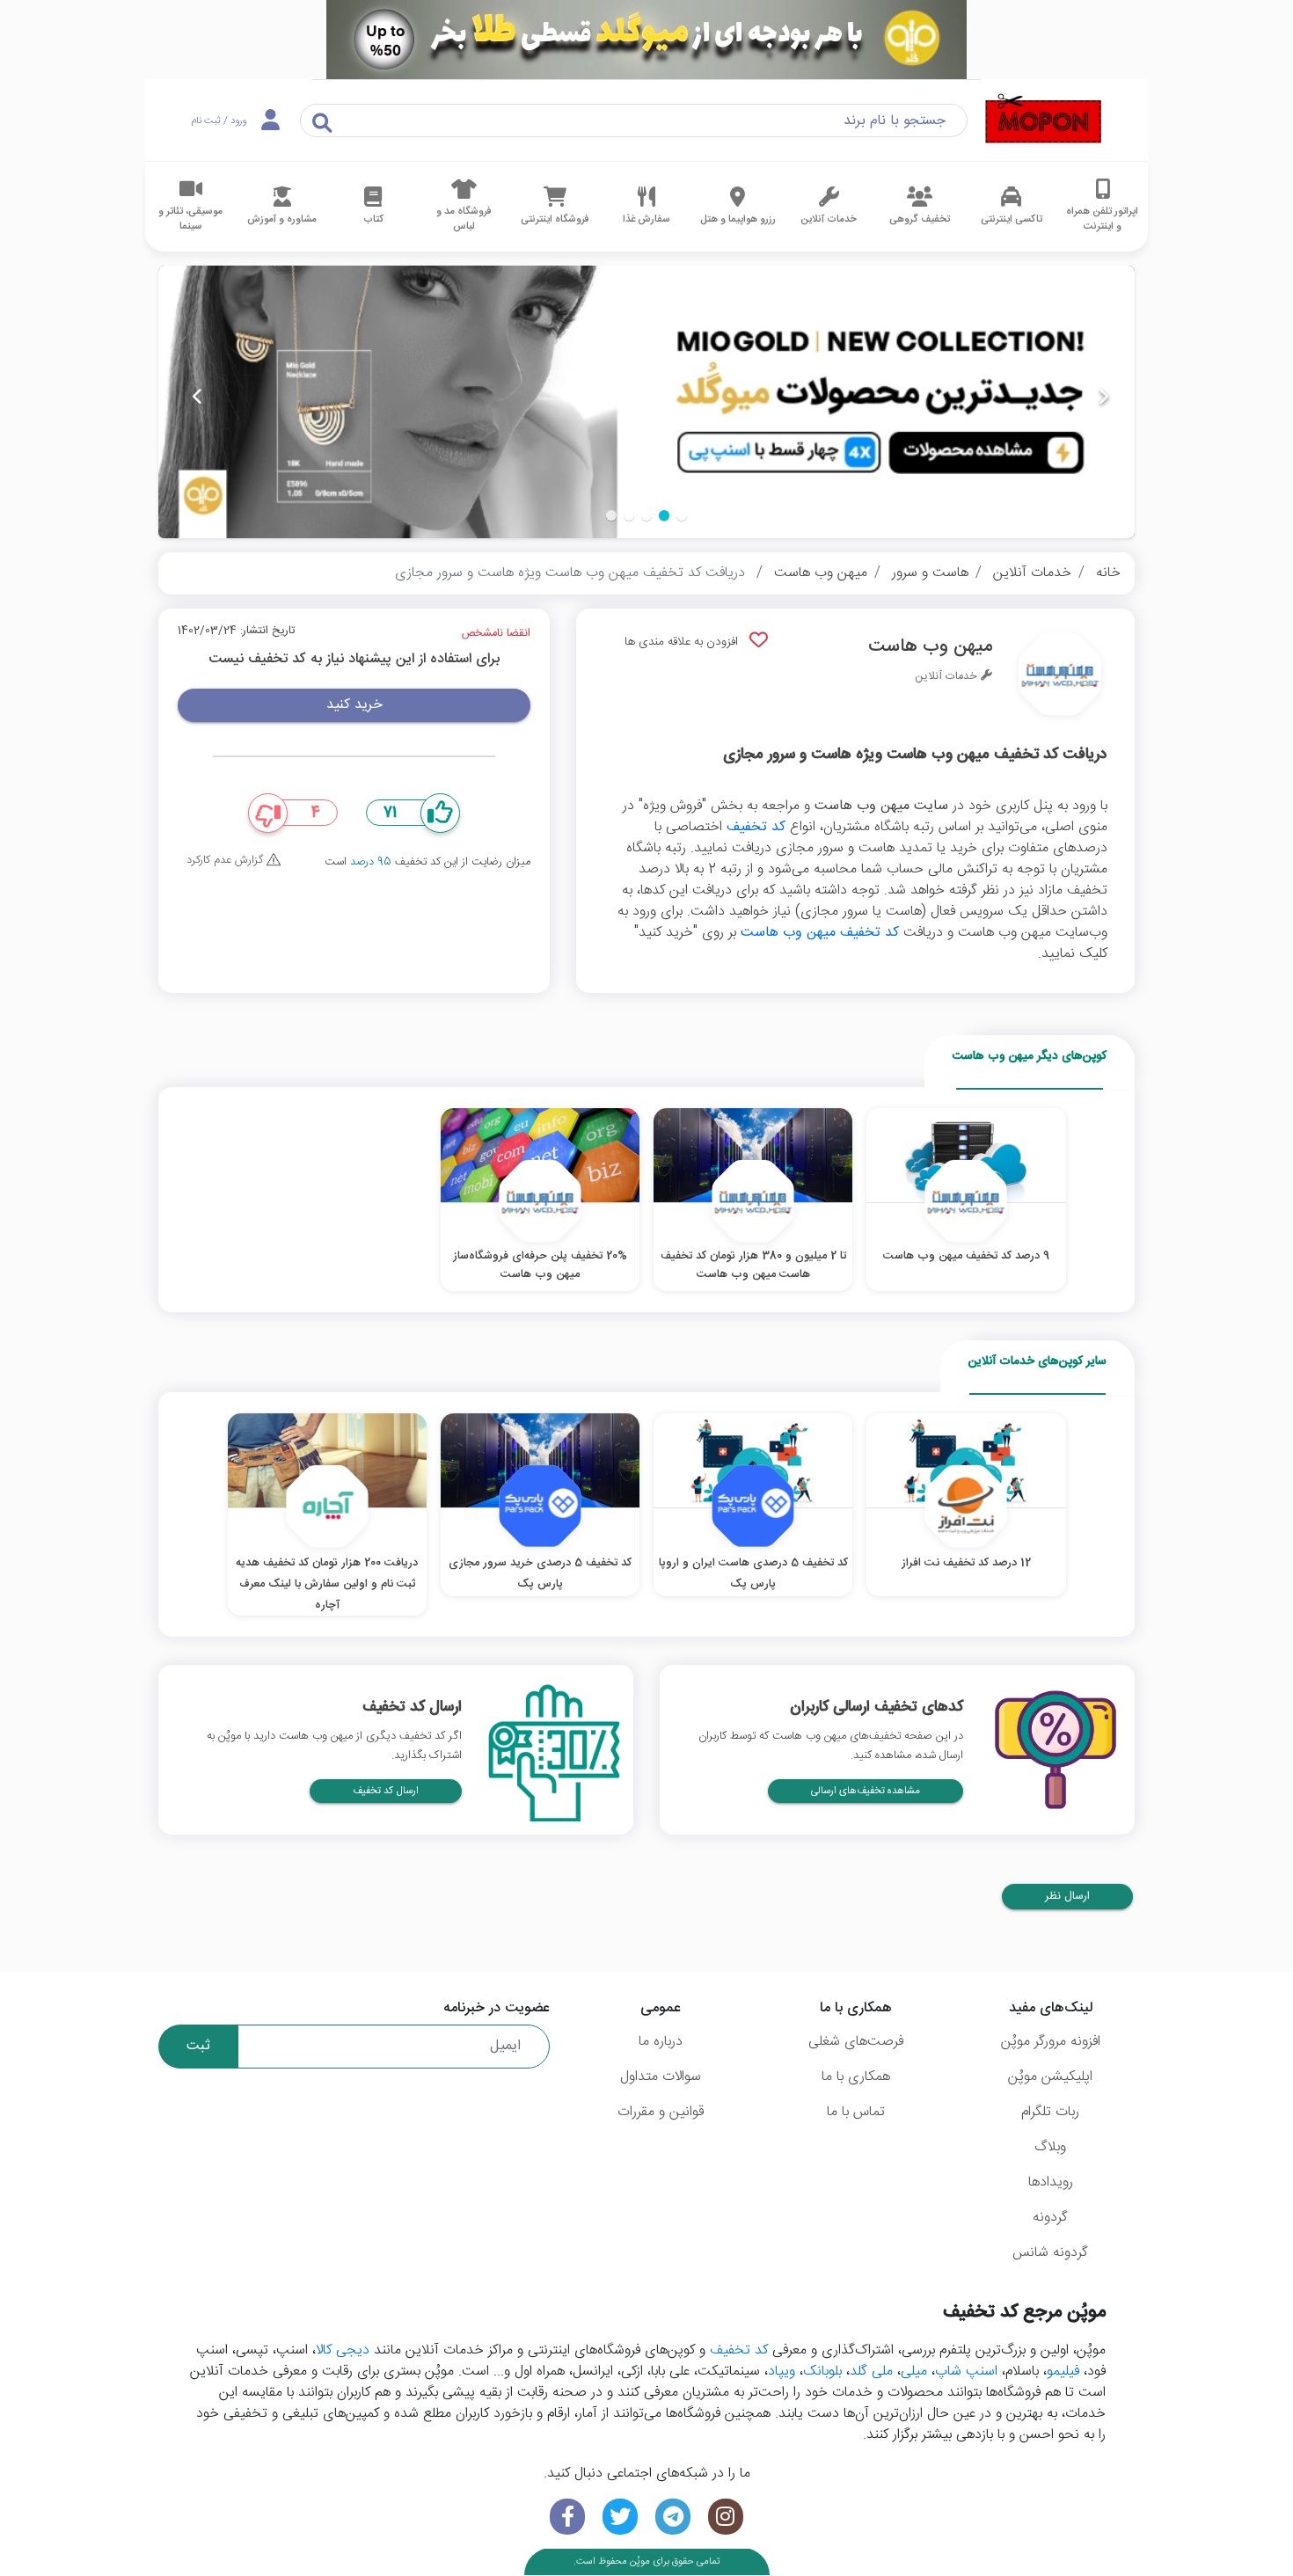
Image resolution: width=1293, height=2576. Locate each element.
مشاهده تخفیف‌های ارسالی (866, 1791)
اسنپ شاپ (966, 2372)
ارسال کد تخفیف (386, 1791)
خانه (1108, 573)
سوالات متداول (661, 2077)
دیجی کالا (343, 2350)
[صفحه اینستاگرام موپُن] (726, 2517)
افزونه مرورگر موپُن (1051, 2042)
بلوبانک (822, 2372)
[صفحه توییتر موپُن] (620, 2517)
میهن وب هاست (821, 573)
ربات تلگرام (1050, 2112)
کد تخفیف (756, 827)
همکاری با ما (856, 2077)
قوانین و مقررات (661, 2112)
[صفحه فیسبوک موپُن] (567, 2517)
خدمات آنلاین (1032, 573)
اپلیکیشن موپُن (1050, 2077)
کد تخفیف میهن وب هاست (820, 933)
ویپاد (782, 2372)
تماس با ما (856, 2112)
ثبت (198, 2046)
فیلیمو (1063, 2372)
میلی (914, 2372)
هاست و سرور (930, 573)
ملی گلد (871, 2372)
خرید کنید (354, 705)
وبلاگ (1050, 2147)
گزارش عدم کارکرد (226, 861)
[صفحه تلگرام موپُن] (673, 2517)
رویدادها (1051, 2182)
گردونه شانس (1050, 2253)
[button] (682, 515)
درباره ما (661, 2042)
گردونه (1050, 2218)
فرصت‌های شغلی (856, 2042)
